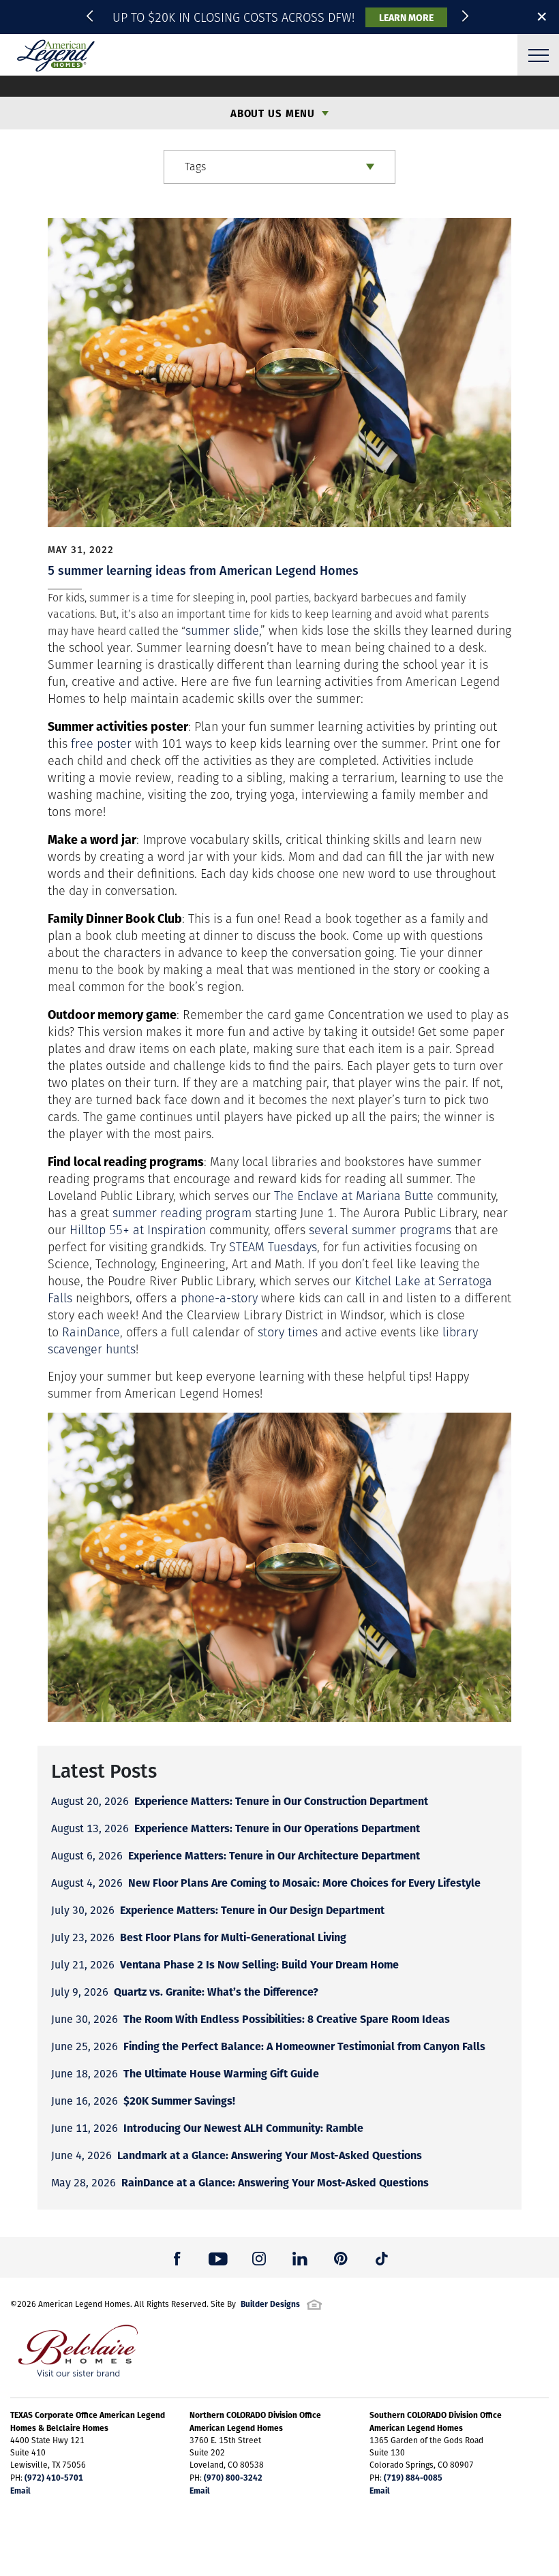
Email (20, 2490)
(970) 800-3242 (233, 2477)
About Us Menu (273, 113)
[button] (92, 17)
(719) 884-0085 (413, 2477)
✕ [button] (542, 16)
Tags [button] (195, 167)
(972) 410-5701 (54, 2477)
